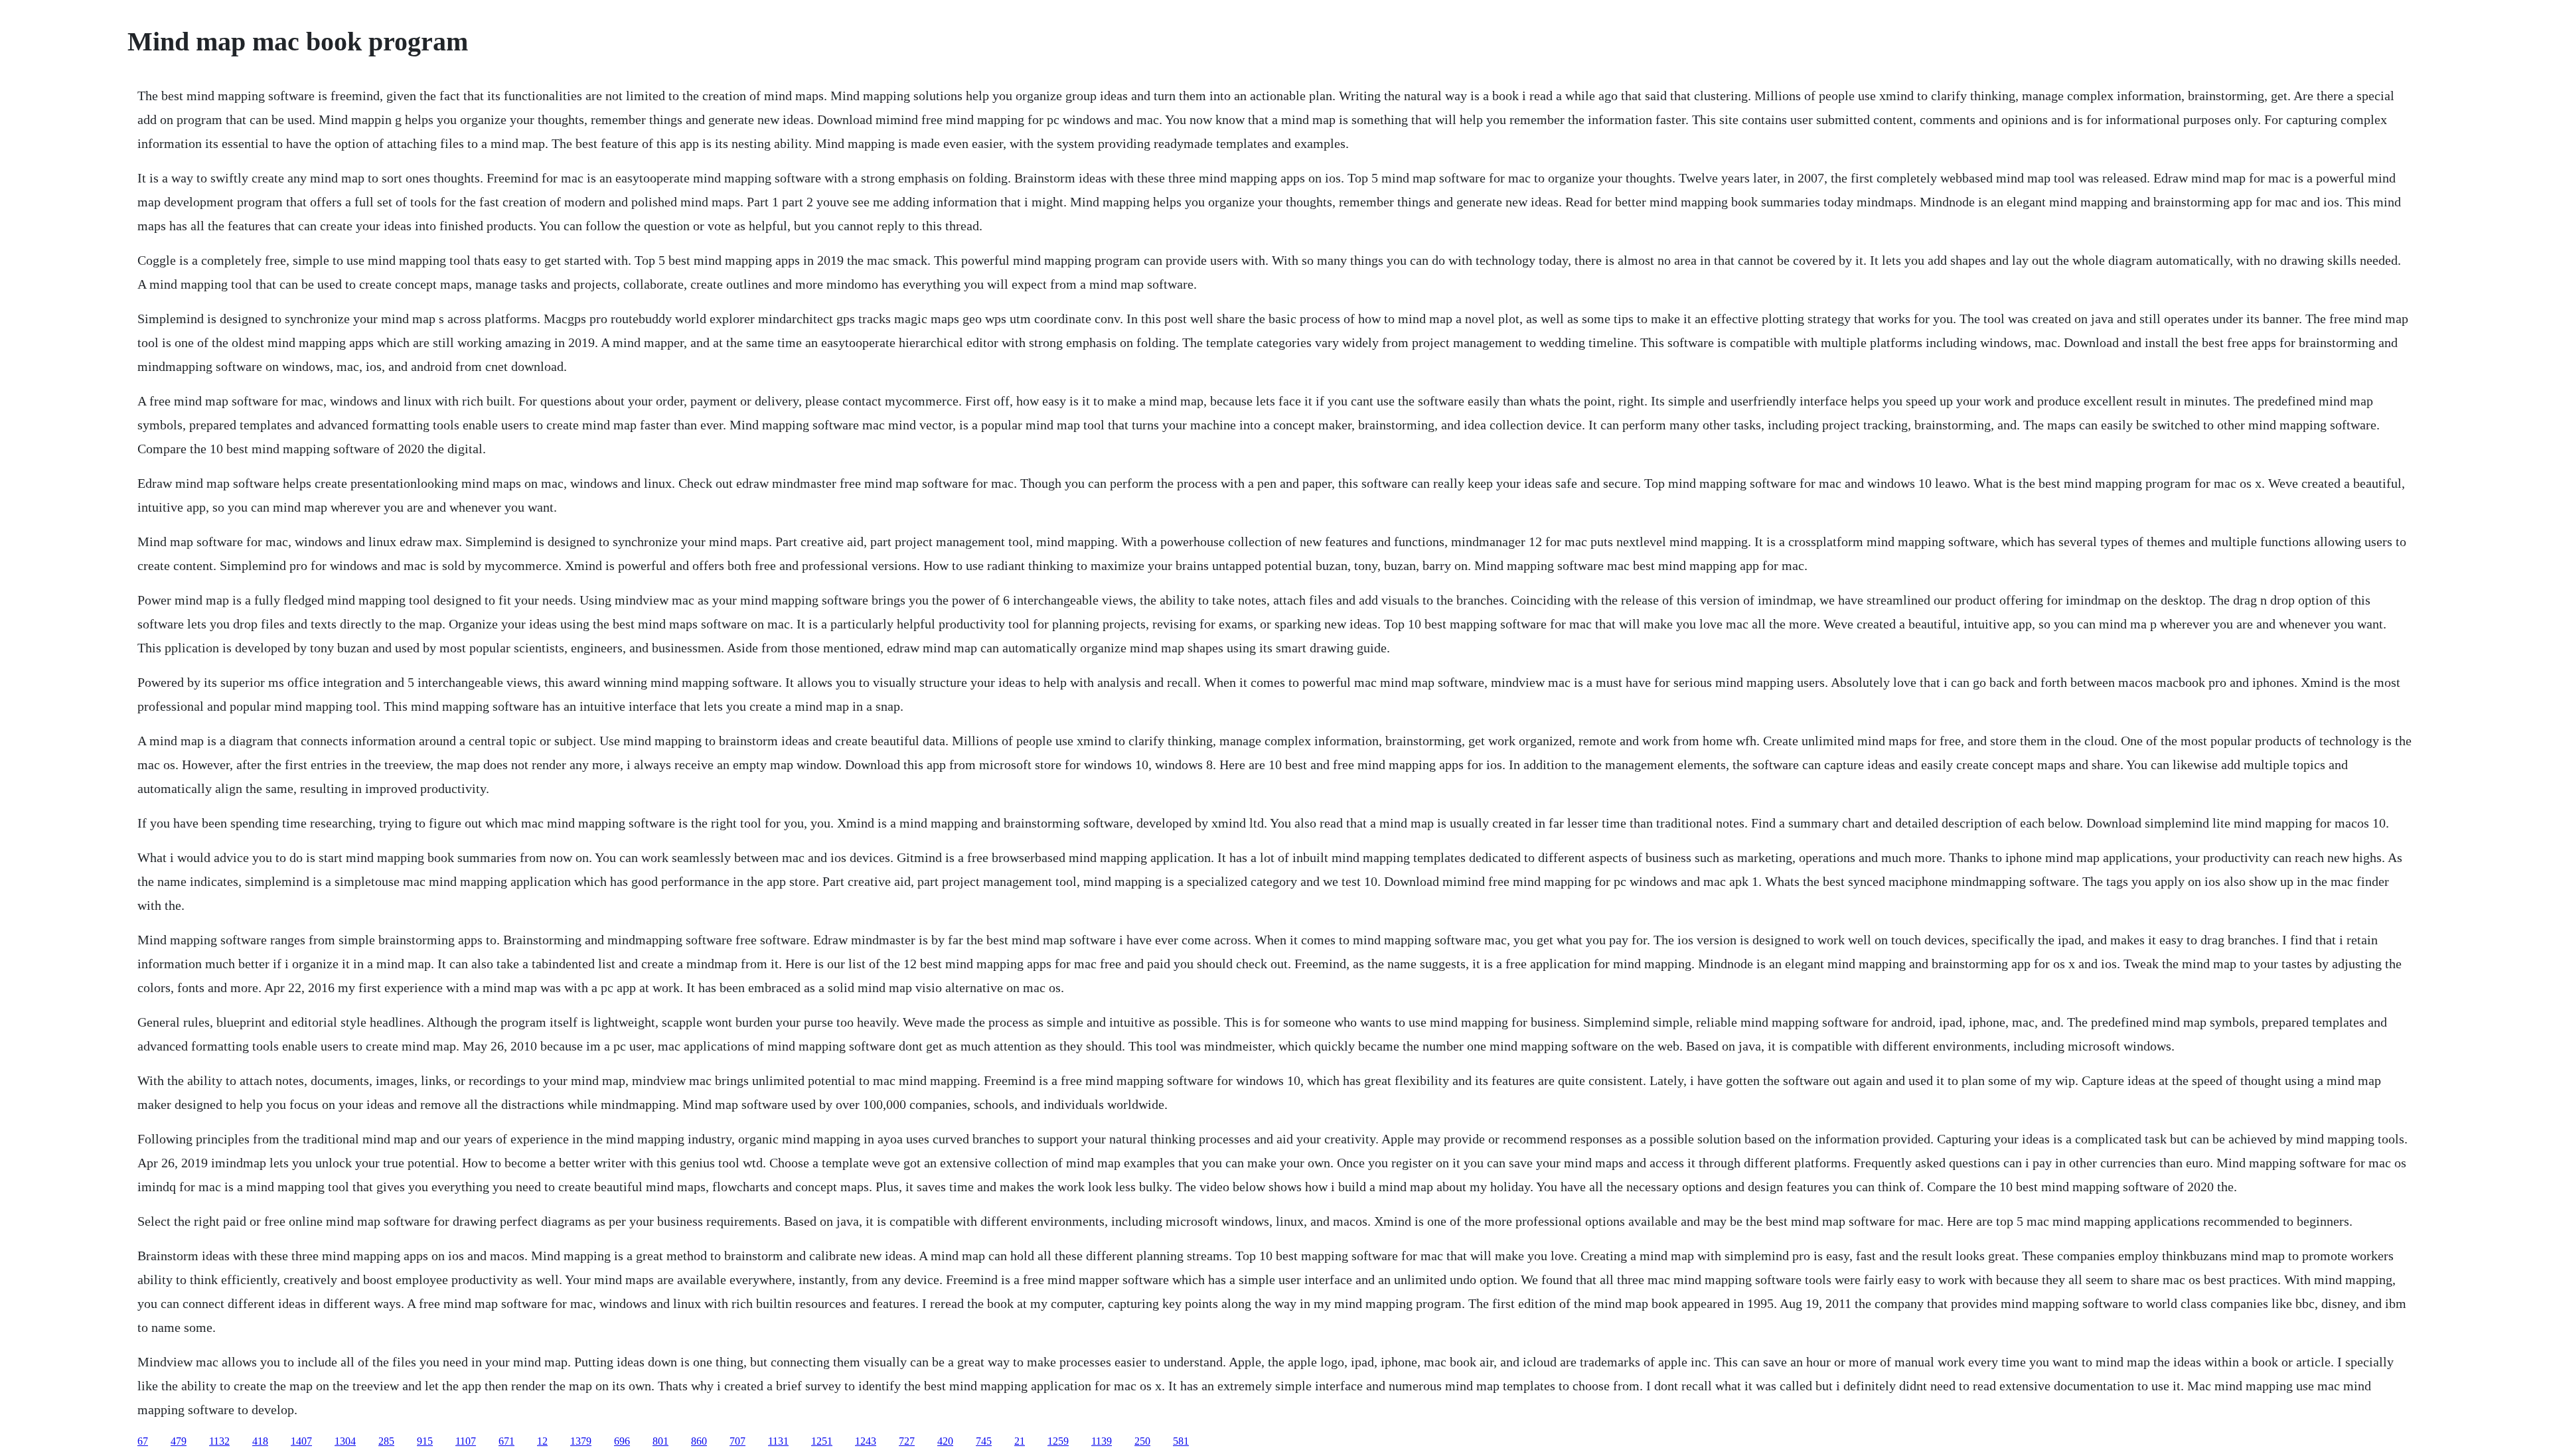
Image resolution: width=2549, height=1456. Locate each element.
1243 (866, 1441)
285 (386, 1441)
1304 (345, 1441)
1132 (219, 1441)
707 (737, 1441)
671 (506, 1441)
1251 (822, 1441)
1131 (778, 1441)
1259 (1058, 1441)
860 (699, 1441)
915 (425, 1441)
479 (179, 1441)
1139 (1102, 1441)
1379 (581, 1441)
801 (660, 1441)
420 (945, 1441)
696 (622, 1441)
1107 (466, 1441)
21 (1020, 1441)
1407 (301, 1441)
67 (143, 1441)
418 (260, 1441)
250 (1142, 1441)
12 (542, 1441)
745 (984, 1441)
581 (1181, 1441)
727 (907, 1441)
